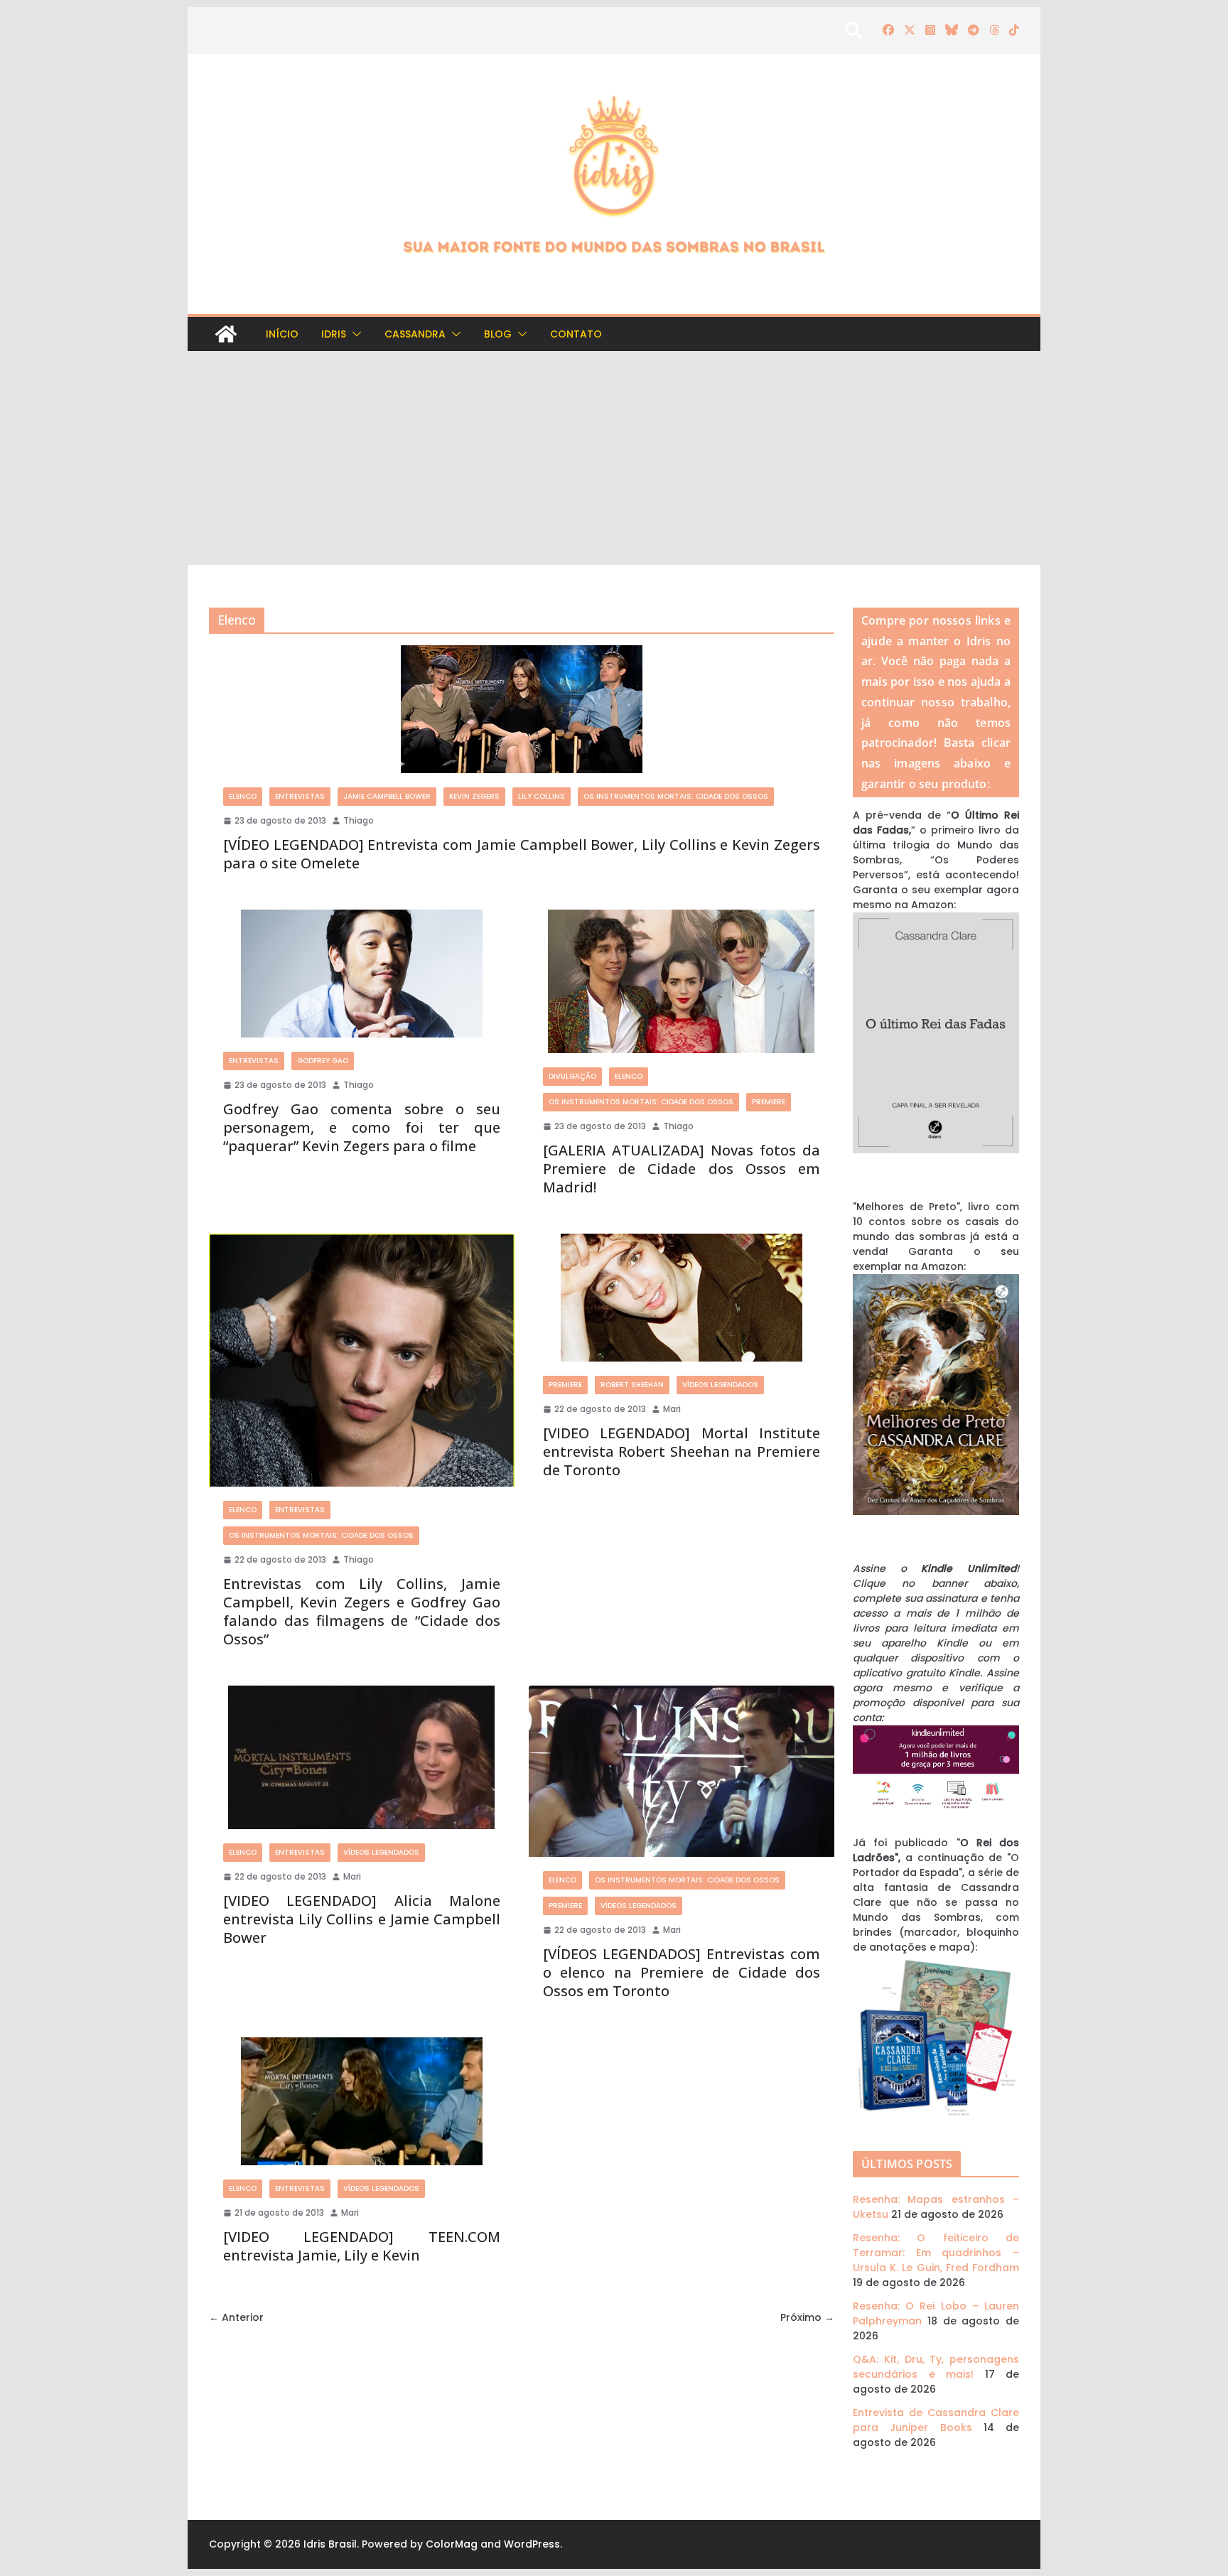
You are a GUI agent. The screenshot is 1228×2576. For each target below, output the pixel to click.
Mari (672, 1409)
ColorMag (452, 2544)
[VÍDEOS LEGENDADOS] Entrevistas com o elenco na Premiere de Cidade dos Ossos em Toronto (682, 1972)
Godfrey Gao (323, 1061)
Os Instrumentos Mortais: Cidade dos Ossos (676, 796)
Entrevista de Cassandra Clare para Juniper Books (936, 2420)
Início (282, 334)
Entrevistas (300, 796)
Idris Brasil (330, 2544)
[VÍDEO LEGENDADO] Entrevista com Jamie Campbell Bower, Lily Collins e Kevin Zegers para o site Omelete (522, 854)
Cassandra (415, 334)
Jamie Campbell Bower (387, 796)
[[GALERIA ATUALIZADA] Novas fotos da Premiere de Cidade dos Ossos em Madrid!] (682, 981)
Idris (334, 334)
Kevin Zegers (474, 796)
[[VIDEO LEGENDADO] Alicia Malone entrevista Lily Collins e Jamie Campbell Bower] (362, 1757)
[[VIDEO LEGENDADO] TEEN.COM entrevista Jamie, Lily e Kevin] (362, 2101)
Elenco (243, 796)
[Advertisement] (614, 458)
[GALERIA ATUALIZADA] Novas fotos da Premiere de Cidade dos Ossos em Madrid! (682, 1169)
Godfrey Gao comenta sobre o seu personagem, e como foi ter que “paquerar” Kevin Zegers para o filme (362, 1127)
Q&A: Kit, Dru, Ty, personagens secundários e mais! (936, 2367)
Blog (498, 334)
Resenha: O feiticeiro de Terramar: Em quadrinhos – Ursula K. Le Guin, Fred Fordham (936, 2253)
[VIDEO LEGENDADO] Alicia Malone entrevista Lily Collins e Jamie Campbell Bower (362, 1919)
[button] (354, 334)
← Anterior (236, 2317)
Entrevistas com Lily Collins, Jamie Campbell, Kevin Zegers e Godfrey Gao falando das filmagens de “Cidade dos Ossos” (362, 1611)
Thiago (359, 820)
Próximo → (807, 2317)
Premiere (769, 1102)
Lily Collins (542, 796)
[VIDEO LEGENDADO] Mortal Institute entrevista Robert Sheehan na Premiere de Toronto (682, 1451)
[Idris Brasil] (226, 334)
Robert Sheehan (632, 1385)
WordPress (532, 2544)
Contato (576, 334)
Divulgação (572, 1076)
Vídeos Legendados (720, 1385)
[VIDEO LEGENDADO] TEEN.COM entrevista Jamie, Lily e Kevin (362, 2246)
